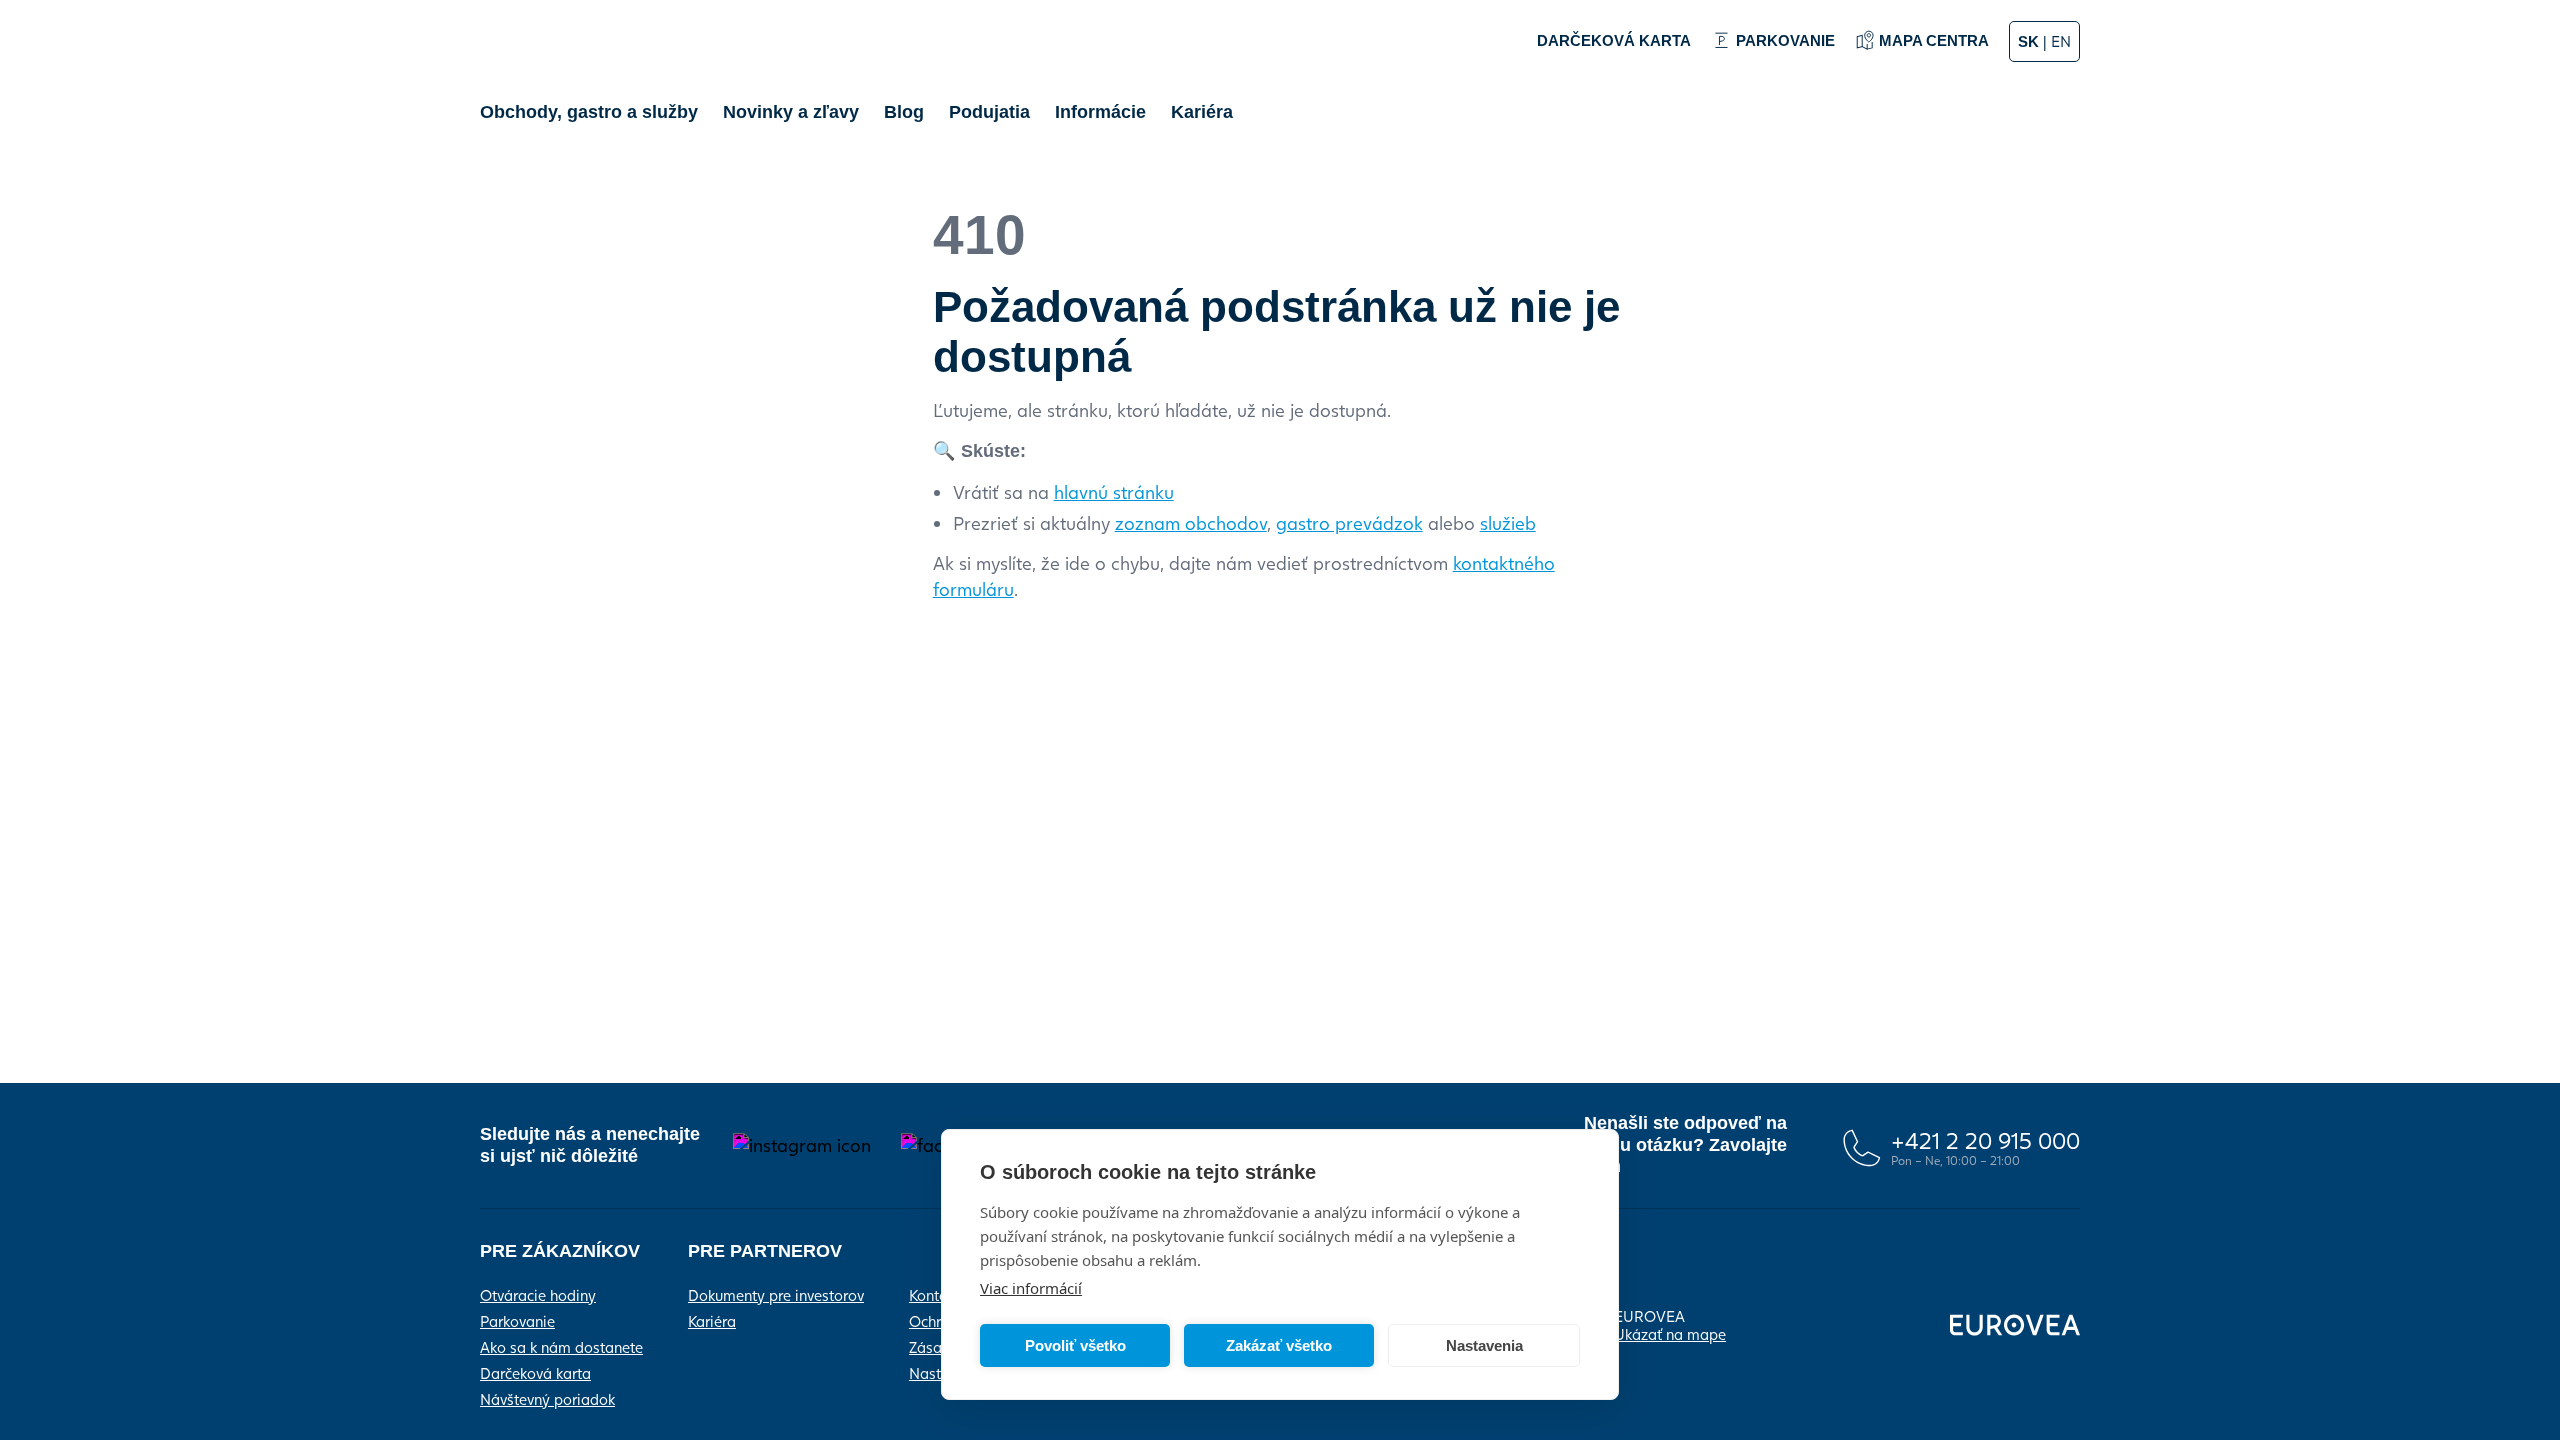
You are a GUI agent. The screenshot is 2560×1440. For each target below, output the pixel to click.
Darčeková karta (535, 1373)
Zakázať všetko (1279, 1345)
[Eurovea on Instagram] (802, 1145)
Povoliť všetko (1075, 1345)
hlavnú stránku (1114, 492)
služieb (1508, 523)
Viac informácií (1031, 1288)
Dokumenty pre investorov (776, 1295)
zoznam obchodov (1191, 523)
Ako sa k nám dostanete (561, 1347)
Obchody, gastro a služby (589, 112)
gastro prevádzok (1349, 523)
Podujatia (989, 112)
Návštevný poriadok (547, 1399)
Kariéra (1202, 112)
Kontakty (938, 1295)
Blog (904, 112)
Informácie (1100, 112)
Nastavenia (1484, 1345)
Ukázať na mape (1670, 1334)
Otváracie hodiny (538, 1295)
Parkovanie (517, 1321)
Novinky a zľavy (791, 112)
